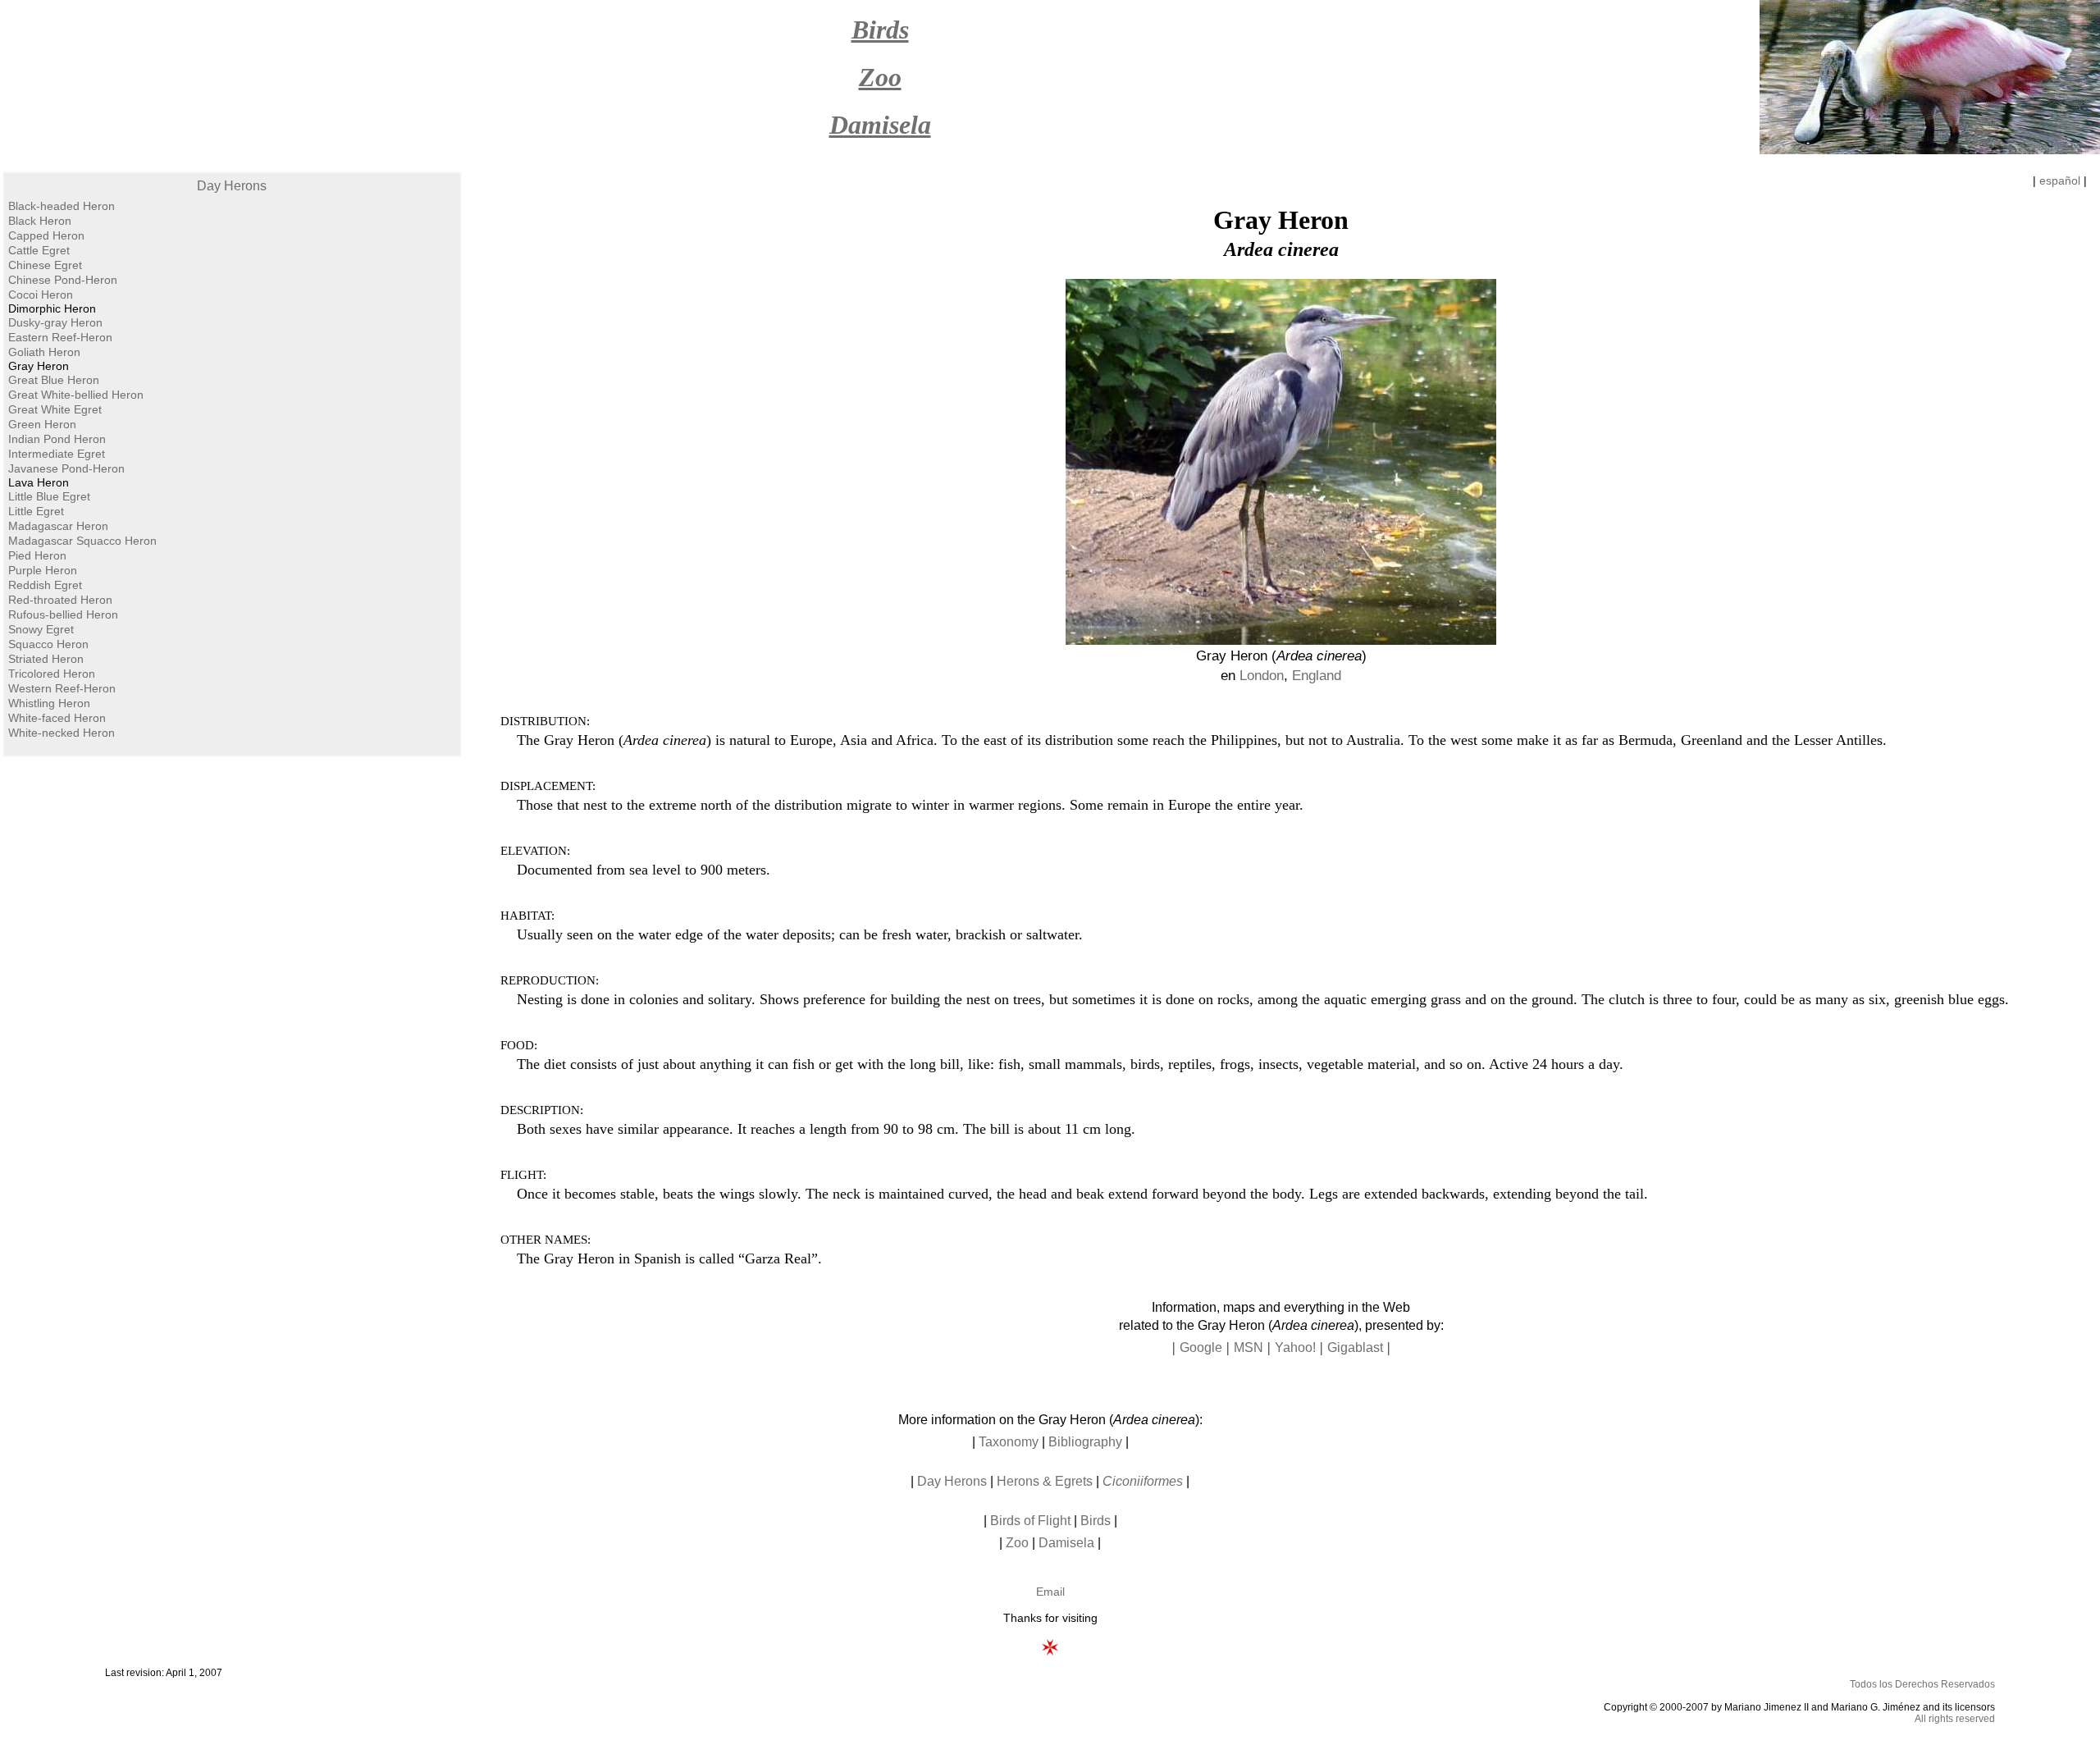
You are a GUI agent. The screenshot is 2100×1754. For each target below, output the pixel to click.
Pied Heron (37, 555)
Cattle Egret (39, 250)
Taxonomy (1009, 1442)
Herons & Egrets (1045, 1481)
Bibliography (1085, 1442)
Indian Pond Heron (57, 439)
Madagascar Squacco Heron (82, 541)
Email (1050, 1592)
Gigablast (1355, 1347)
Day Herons (232, 186)
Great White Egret (55, 409)
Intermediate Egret (57, 454)
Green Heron (42, 424)
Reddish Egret (45, 585)
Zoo (1017, 1543)
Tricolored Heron (52, 674)
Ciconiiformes (1143, 1481)
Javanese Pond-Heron (66, 468)
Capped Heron (46, 235)
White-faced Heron (57, 718)
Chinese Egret (45, 265)
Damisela (1066, 1543)
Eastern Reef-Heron (60, 337)
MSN (1249, 1347)
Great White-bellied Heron (76, 395)
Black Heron (40, 221)
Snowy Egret (41, 629)
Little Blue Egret (49, 496)
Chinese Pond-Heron (63, 280)
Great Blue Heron (54, 380)
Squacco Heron (48, 644)
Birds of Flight (1030, 1521)
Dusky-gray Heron (55, 322)
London (1262, 676)
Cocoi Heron (41, 295)
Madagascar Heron (58, 526)
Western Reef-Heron (62, 688)
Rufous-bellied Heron (63, 614)
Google (1201, 1347)
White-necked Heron (62, 733)
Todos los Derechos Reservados (1922, 1684)
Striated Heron (46, 659)
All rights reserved (1955, 1719)
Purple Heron (43, 570)
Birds (1096, 1521)
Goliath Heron (44, 352)
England (1317, 676)
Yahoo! (1295, 1347)
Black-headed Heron (62, 206)
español (2060, 180)
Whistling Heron (49, 703)
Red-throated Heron (60, 600)
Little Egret (36, 511)
